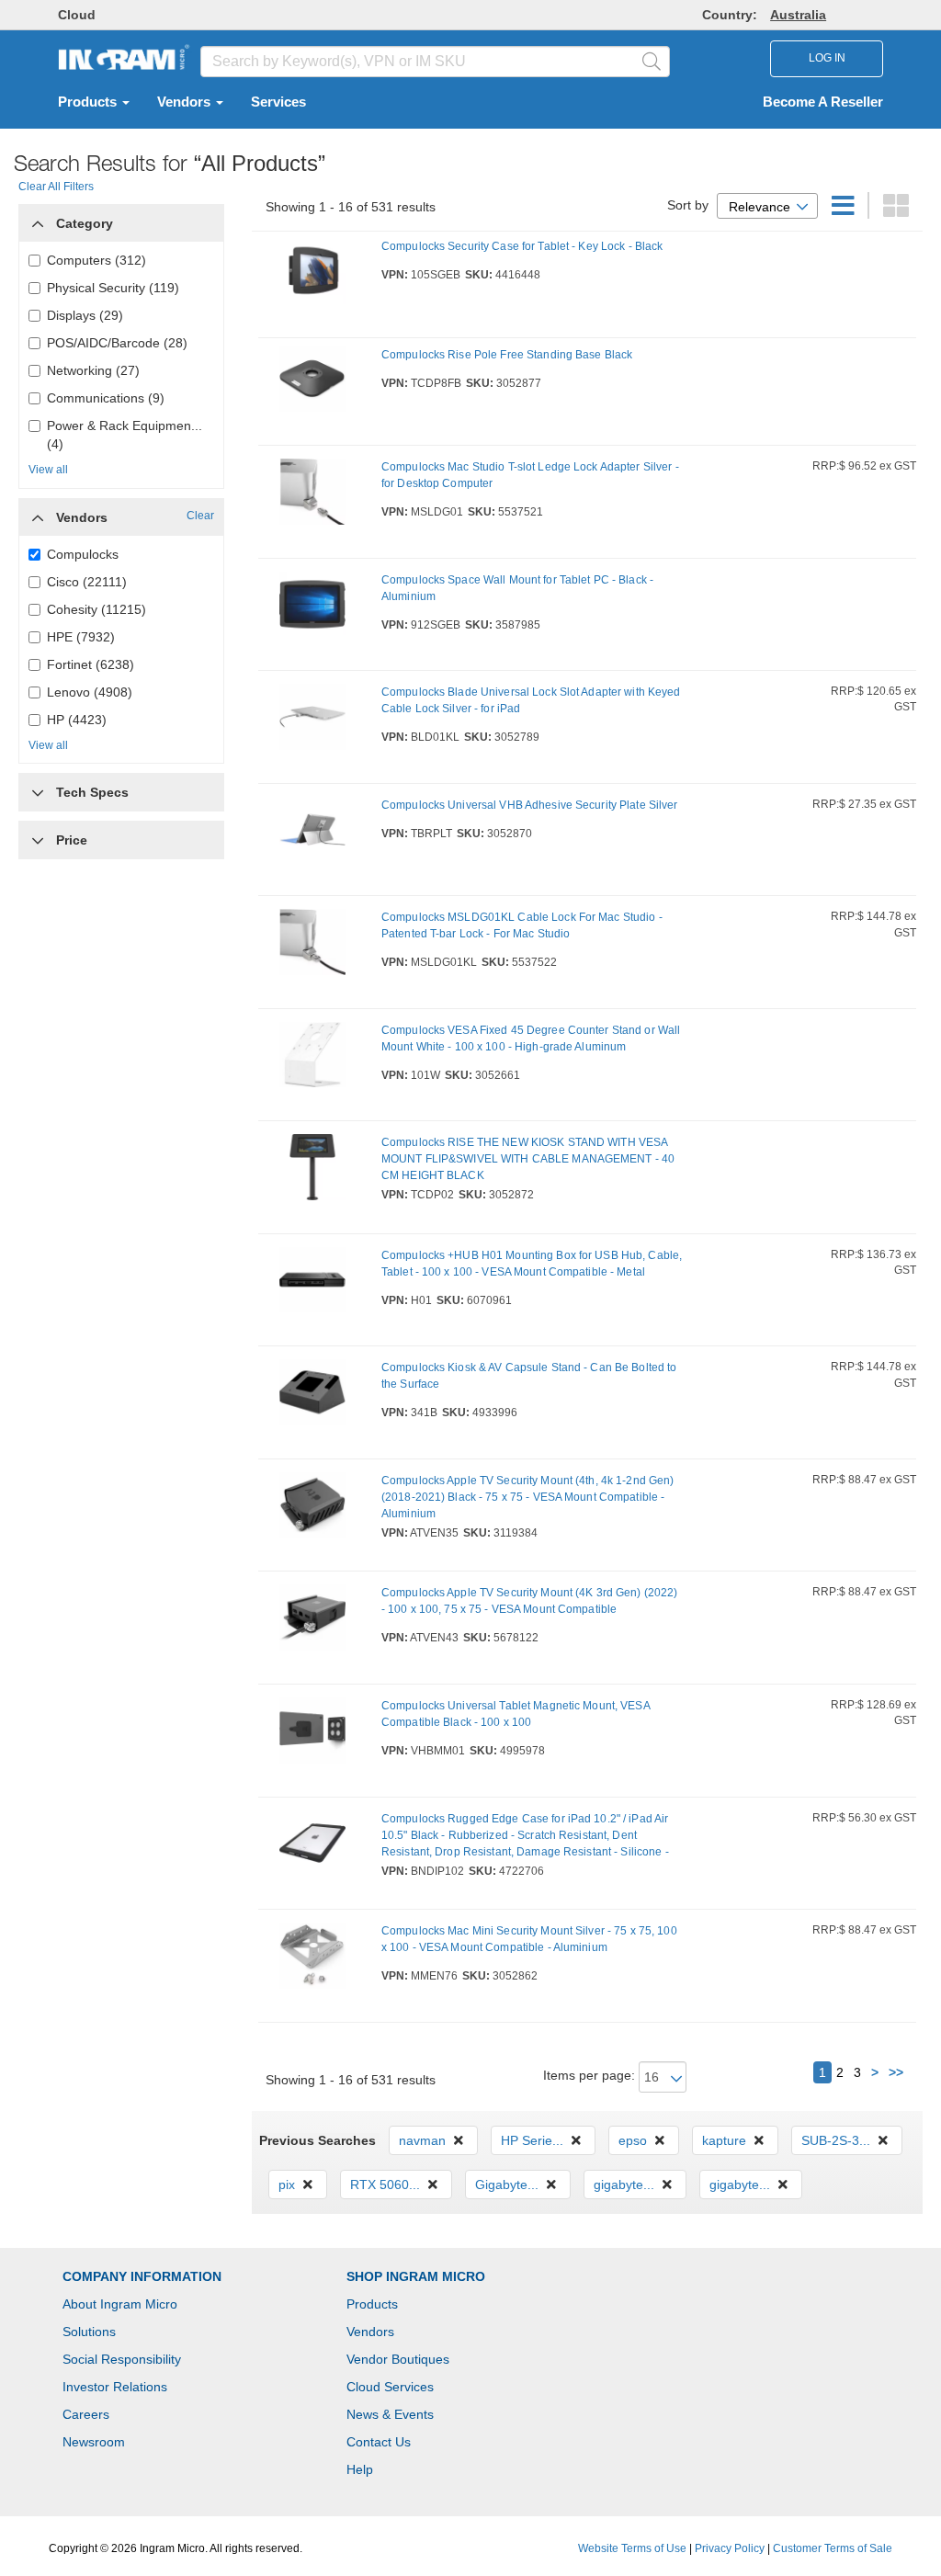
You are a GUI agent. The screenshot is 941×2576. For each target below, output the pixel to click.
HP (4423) (77, 720)
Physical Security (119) (113, 288)
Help (360, 2469)
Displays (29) (85, 315)
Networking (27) (93, 370)
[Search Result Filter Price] (38, 840)
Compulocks (83, 554)
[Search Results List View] (845, 210)
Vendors (186, 102)
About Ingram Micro (120, 2304)
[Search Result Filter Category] (38, 219)
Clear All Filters (56, 187)
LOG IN (827, 58)
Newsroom (94, 2442)
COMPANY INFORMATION (142, 2276)
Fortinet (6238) (91, 664)
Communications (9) (106, 398)
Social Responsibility (122, 2359)
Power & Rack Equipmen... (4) (125, 435)
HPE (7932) (81, 637)
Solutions (89, 2332)
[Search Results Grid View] (896, 210)
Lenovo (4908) (90, 692)
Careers (86, 2414)
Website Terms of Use (632, 2548)
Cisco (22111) (87, 582)
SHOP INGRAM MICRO (416, 2276)
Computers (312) (96, 260)
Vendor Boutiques (398, 2359)
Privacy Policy (730, 2548)
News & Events (390, 2414)
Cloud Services (390, 2387)
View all (48, 470)
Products (89, 102)
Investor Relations (115, 2387)
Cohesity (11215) (96, 609)
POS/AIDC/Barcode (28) (117, 343)
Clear (200, 516)
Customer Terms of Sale (833, 2548)
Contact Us (379, 2442)
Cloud (77, 15)
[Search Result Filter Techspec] (38, 788)
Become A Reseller (823, 102)
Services (278, 102)
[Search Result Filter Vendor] (38, 513)
